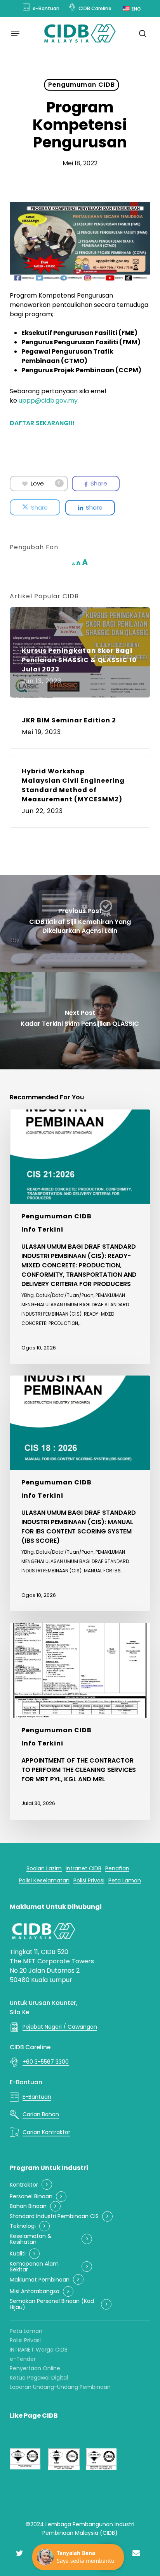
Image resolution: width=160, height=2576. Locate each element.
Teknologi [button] (23, 2226)
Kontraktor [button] (24, 2185)
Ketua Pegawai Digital (39, 2378)
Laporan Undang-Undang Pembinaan (60, 2387)
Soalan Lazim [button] (44, 1869)
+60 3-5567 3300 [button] (46, 2062)
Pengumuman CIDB (82, 85)
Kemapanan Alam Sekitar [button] (34, 2267)
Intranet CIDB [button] (83, 1869)
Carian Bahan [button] (41, 2114)
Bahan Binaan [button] (28, 2206)
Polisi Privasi (25, 2340)
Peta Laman (26, 2331)
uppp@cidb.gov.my (48, 400)
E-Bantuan (26, 2082)
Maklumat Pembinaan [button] (40, 2280)
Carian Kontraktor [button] (46, 2132)
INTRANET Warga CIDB (39, 2350)
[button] (15, 33)
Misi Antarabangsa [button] (35, 2291)
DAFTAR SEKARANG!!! (42, 423)
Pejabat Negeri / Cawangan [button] (60, 2027)
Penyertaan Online (35, 2368)
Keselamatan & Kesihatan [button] (31, 2239)
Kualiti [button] (18, 2254)
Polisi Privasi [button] (89, 1881)
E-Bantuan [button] (37, 2097)
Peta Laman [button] (125, 1881)
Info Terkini (42, 1229)
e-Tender (23, 2359)
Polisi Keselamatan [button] (44, 1881)
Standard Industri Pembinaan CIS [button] (54, 2216)
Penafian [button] (117, 1869)
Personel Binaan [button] (31, 2197)
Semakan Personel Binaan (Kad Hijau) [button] (52, 2304)
